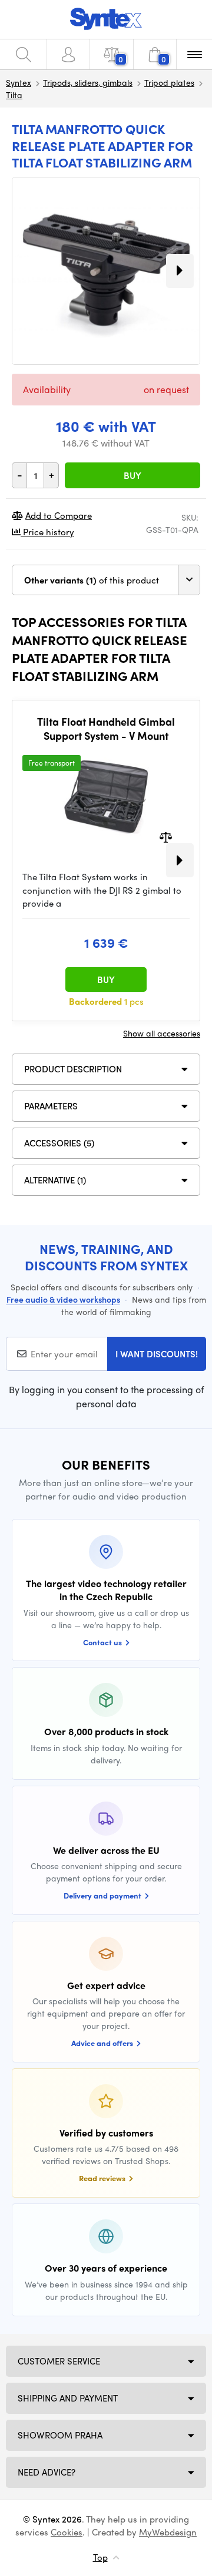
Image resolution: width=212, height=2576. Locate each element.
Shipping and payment (68, 2398)
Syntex (19, 82)
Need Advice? (47, 2472)
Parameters (51, 1106)
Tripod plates (169, 82)
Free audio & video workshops (63, 1299)
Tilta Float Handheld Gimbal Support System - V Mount (106, 728)
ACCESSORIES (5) (59, 1143)
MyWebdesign (168, 2532)
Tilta (14, 95)
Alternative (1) (55, 1180)
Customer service (59, 2361)
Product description (73, 1069)
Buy (132, 475)
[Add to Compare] (166, 836)
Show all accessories (162, 1033)
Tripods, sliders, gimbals (88, 82)
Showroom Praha (60, 2435)
